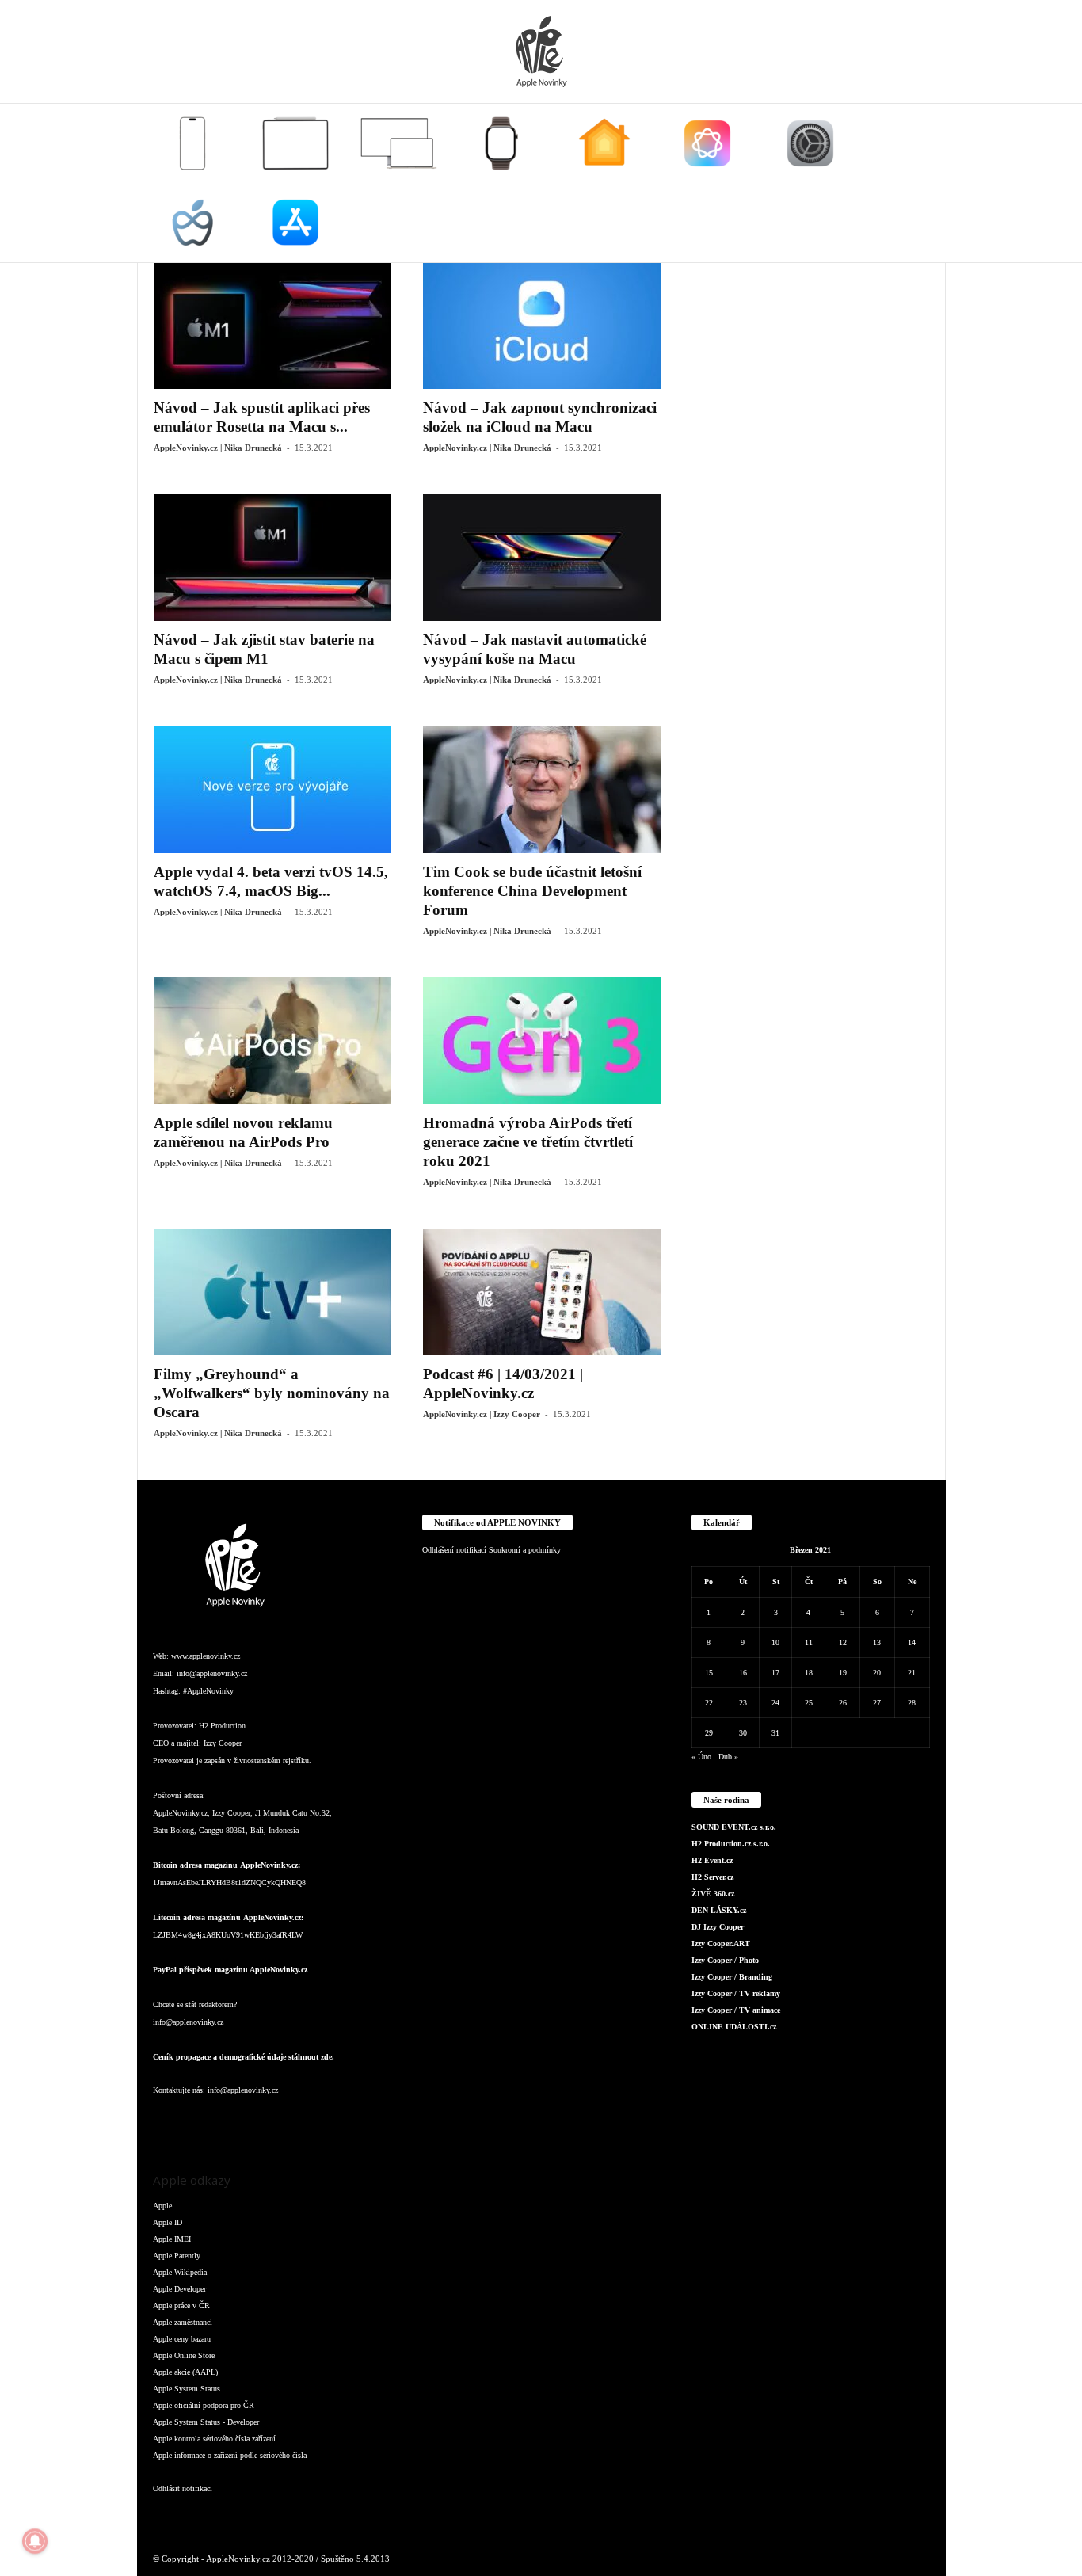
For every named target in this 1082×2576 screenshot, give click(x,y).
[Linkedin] (232, 2122)
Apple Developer (179, 2289)
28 (912, 1703)
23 (743, 1703)
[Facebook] (169, 2122)
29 (709, 1733)
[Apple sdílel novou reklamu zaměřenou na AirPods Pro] (272, 1041)
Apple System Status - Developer (206, 2422)
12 (843, 1642)
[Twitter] (327, 2122)
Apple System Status (187, 2389)
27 (877, 1703)
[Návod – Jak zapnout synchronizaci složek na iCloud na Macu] (542, 326)
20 (877, 1673)
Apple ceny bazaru (182, 2339)
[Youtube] (358, 2122)
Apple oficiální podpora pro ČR (204, 2405)
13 (877, 1642)
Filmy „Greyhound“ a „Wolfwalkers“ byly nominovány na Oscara (272, 1393)
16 (743, 1673)
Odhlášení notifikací (454, 1550)
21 (912, 1673)
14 (912, 1642)
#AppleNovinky (208, 1691)
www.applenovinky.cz (206, 1656)
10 (775, 1642)
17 (775, 1673)
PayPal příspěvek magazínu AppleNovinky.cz (230, 1970)
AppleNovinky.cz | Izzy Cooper (482, 1414)
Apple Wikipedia (180, 2272)
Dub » (728, 1757)
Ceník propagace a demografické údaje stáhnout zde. (244, 2057)
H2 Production (222, 1726)
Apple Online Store (184, 2355)
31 (775, 1733)
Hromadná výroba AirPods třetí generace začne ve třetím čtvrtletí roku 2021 (528, 1142)
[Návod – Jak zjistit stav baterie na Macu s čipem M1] (272, 558)
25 (809, 1703)
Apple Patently (177, 2256)
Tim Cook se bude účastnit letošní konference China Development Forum (532, 891)
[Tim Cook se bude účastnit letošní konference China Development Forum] (542, 790)
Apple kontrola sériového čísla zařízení (214, 2439)
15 (709, 1673)
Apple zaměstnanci (183, 2322)
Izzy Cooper (223, 1743)
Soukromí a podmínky (525, 1550)
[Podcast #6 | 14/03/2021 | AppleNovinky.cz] (542, 1292)
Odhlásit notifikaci (183, 2488)
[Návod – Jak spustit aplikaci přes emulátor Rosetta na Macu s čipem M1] (272, 326)
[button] (922, 183)
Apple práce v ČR (181, 2305)
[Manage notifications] (35, 2541)
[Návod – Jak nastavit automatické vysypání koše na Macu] (542, 558)
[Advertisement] (811, 500)
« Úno (701, 1757)
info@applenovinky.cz (212, 1673)
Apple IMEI (172, 2239)
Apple (162, 2206)
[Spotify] (295, 2122)
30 (743, 1733)
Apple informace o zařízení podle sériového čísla (230, 2455)
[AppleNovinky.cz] (541, 51)
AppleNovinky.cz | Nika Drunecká (218, 448)
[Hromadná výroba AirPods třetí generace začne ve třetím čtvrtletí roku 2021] (542, 1041)
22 (709, 1703)
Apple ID (168, 2222)
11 (809, 1642)
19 (843, 1673)
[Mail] (264, 2122)
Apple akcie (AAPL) (185, 2372)
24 (775, 1703)
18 (809, 1673)
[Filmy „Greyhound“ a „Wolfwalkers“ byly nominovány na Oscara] (272, 1292)
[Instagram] (200, 2122)
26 (843, 1703)
